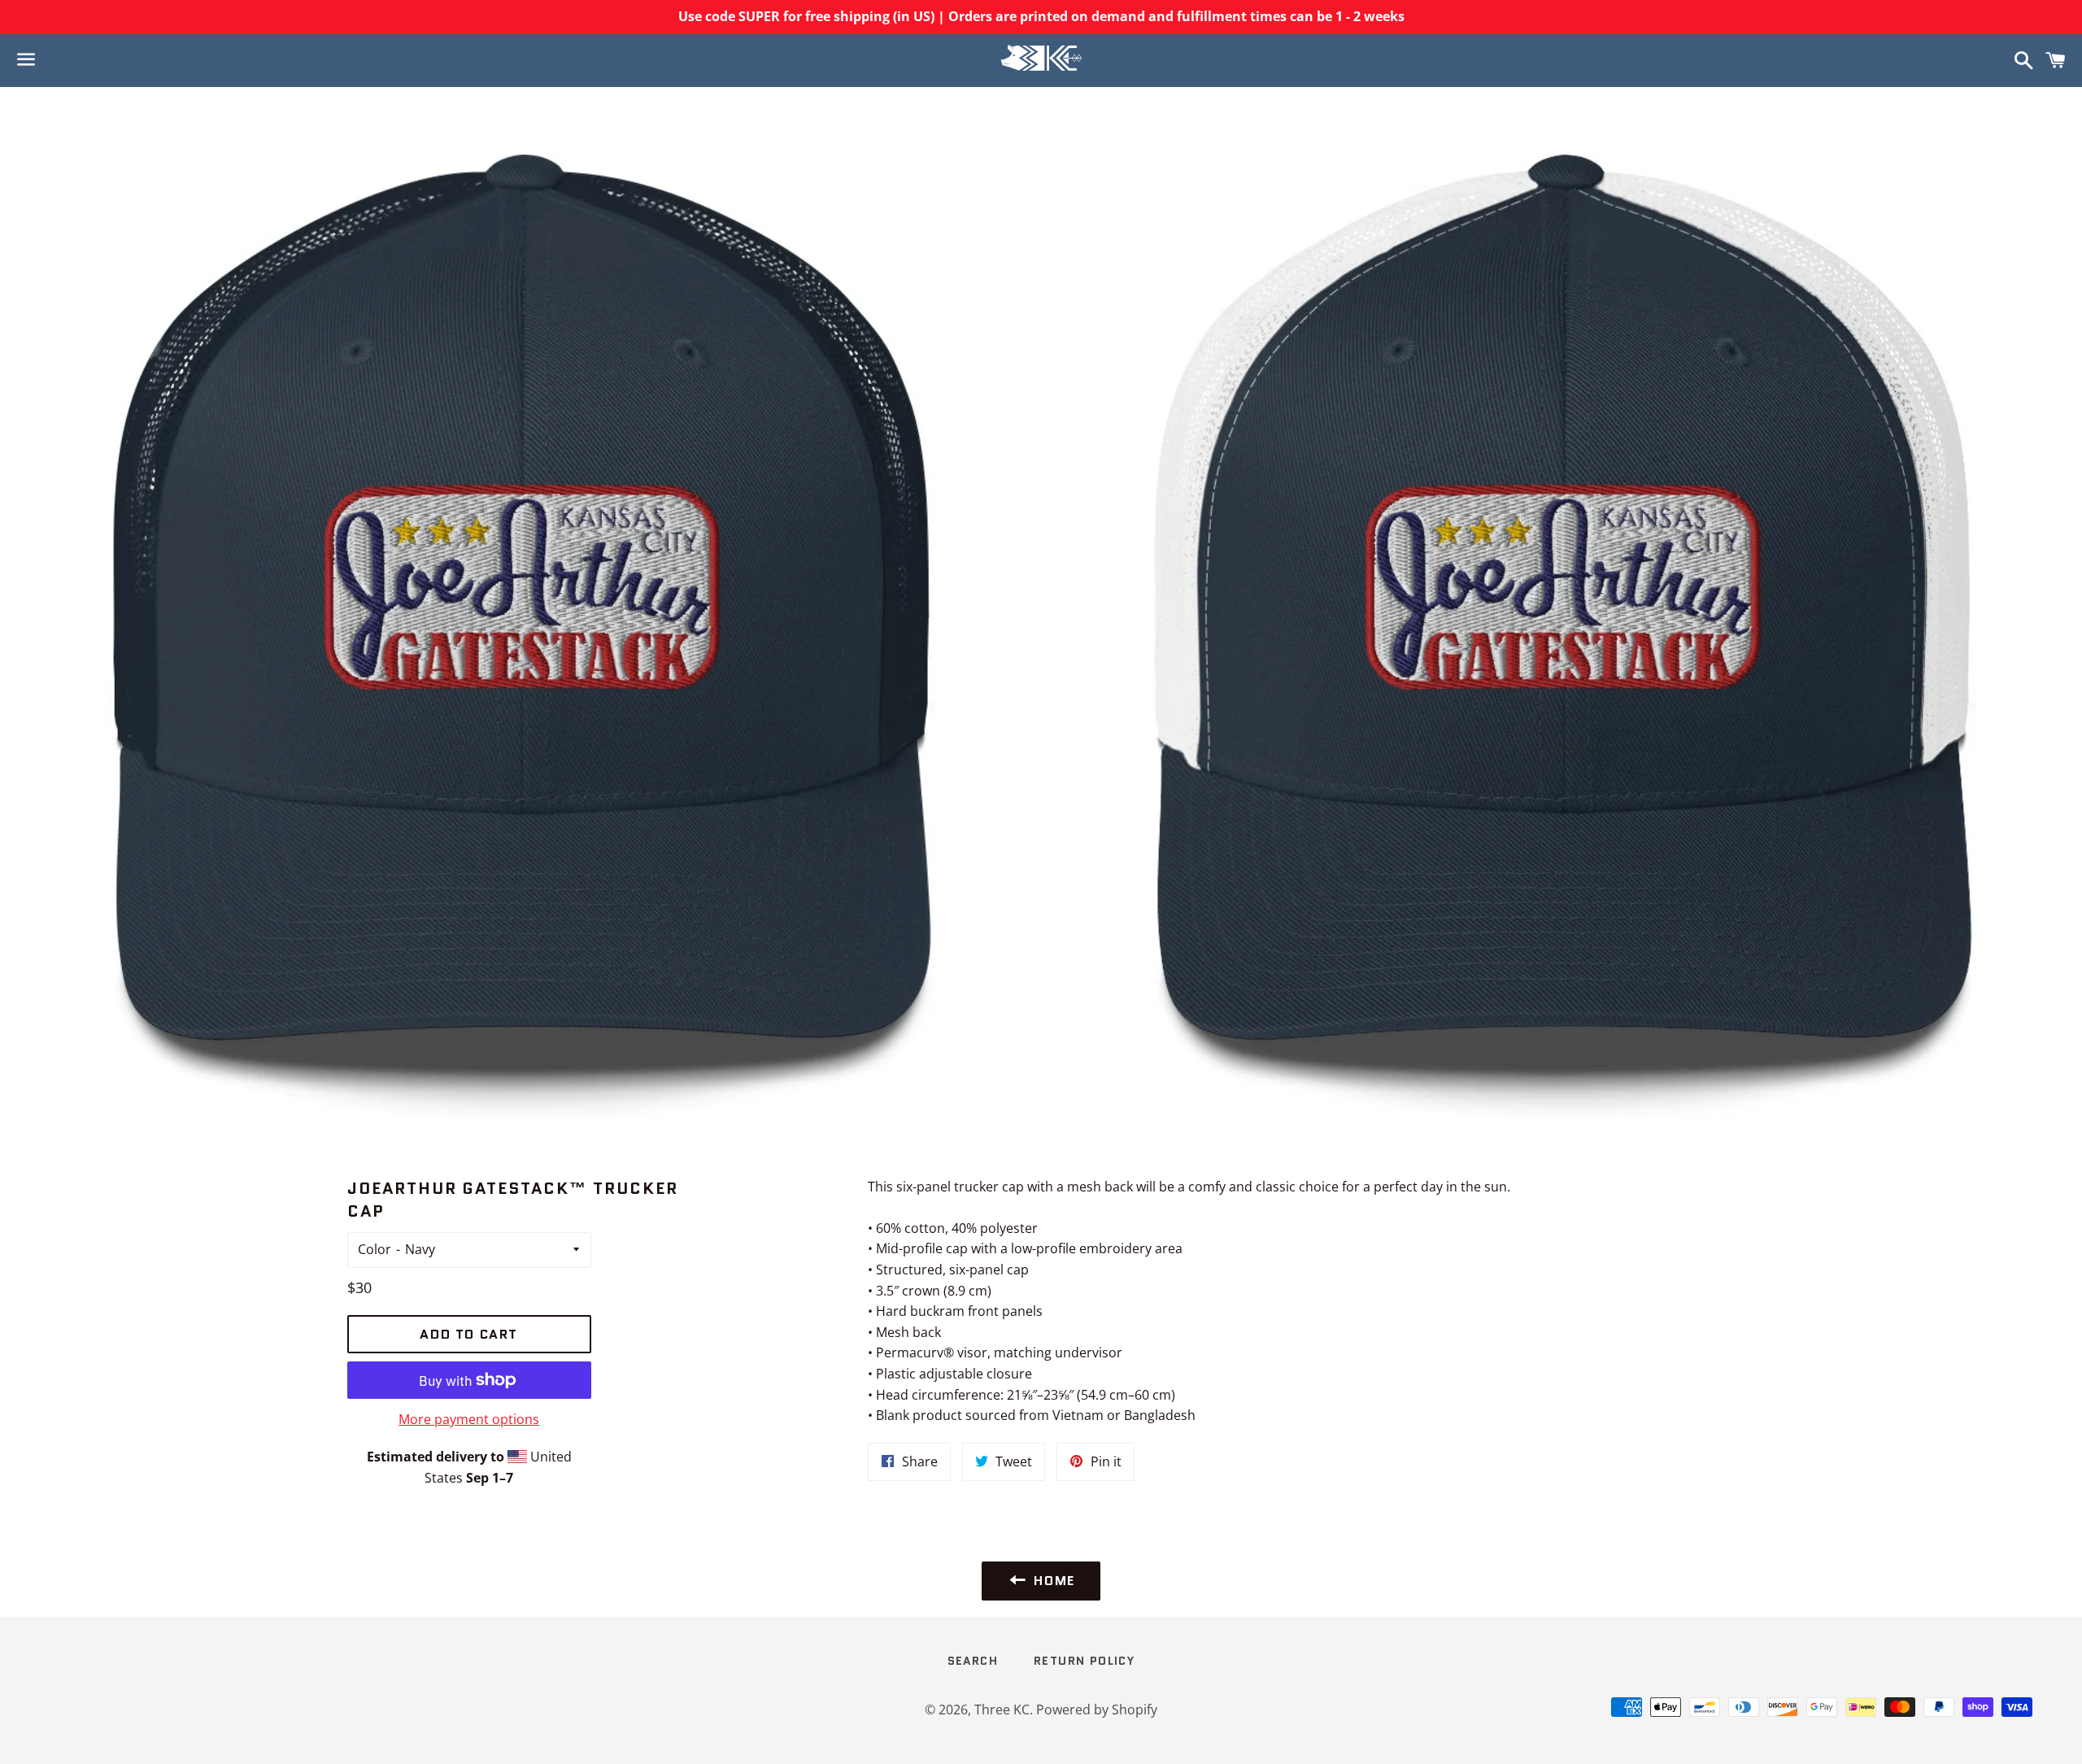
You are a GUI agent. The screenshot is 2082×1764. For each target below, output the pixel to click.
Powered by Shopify (1097, 1710)
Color (375, 1249)
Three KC (1002, 1710)
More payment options (469, 1419)
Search (973, 1661)
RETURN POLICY (1084, 1661)
